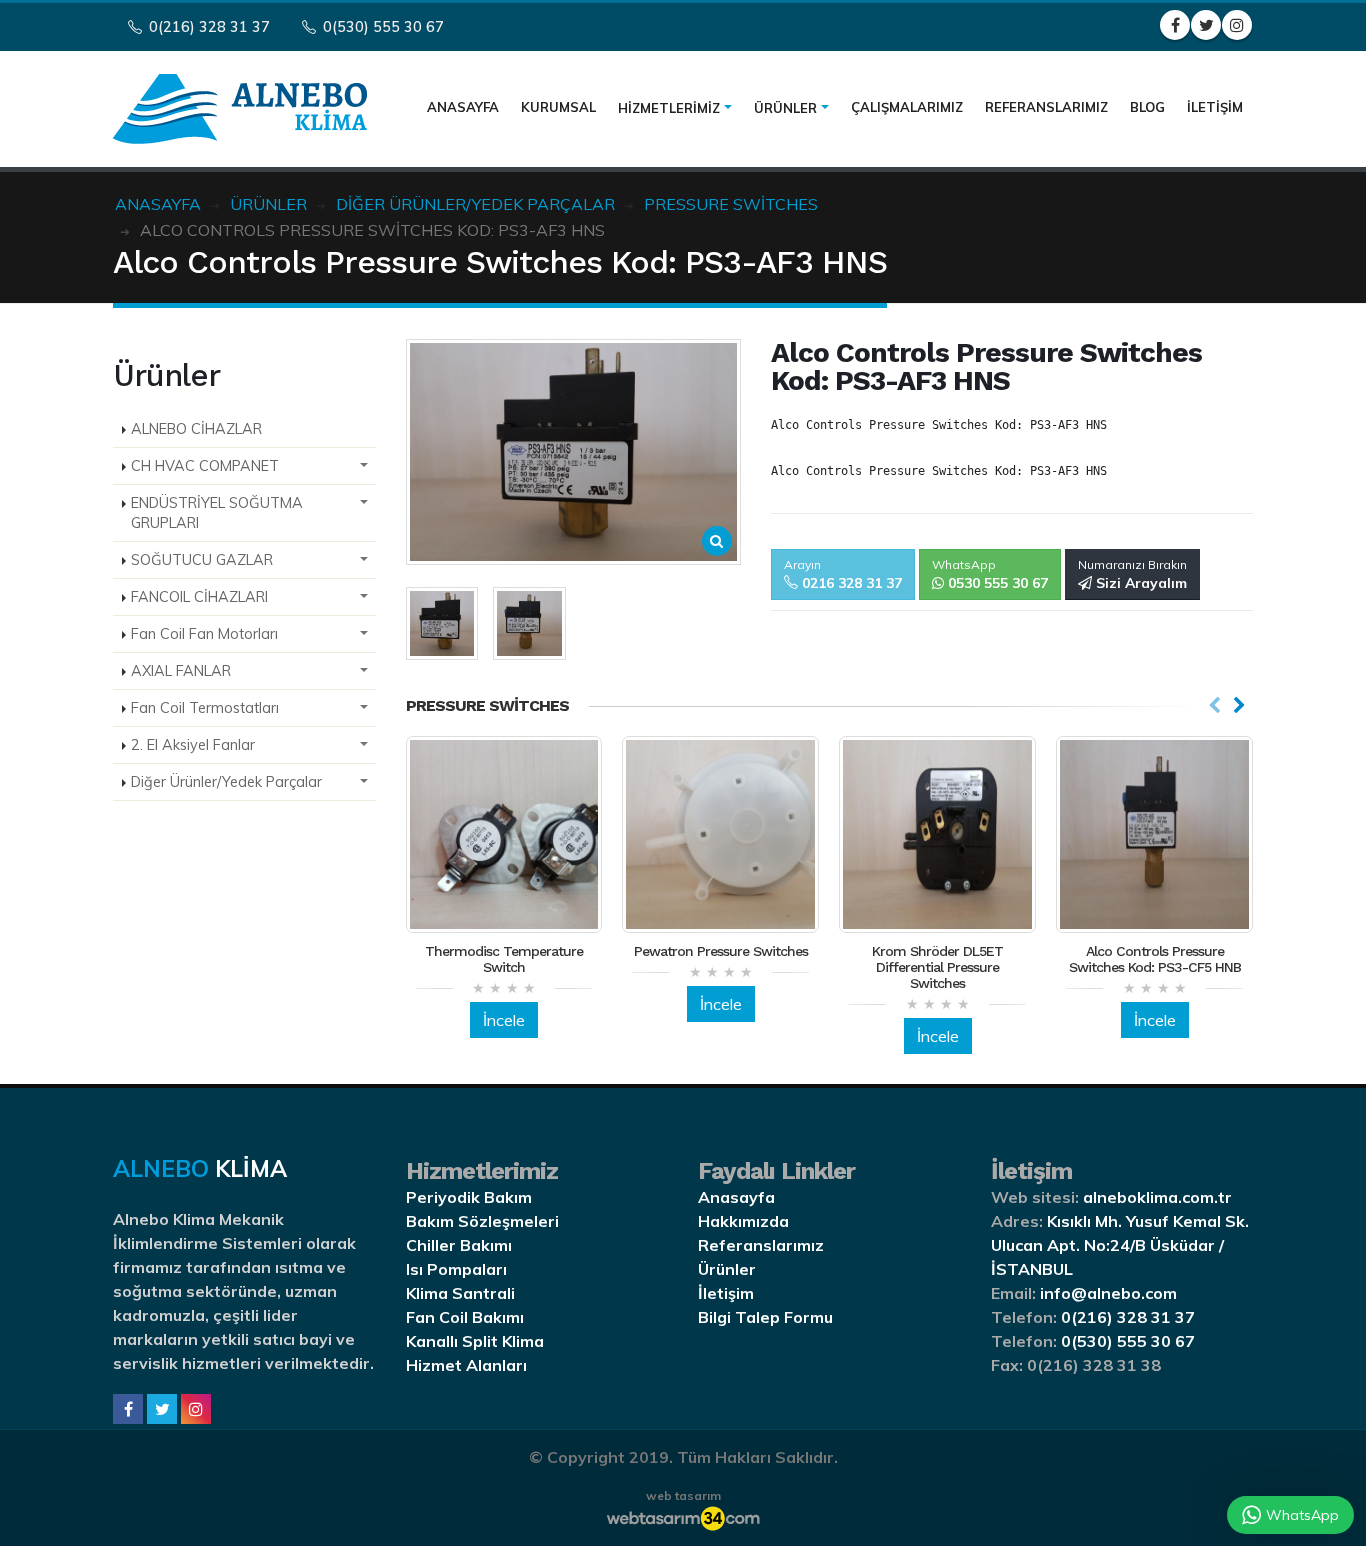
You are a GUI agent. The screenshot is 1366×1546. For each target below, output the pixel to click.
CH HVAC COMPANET (205, 466)
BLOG (1147, 107)
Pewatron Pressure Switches (721, 951)
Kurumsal (558, 107)
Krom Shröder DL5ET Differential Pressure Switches (937, 967)
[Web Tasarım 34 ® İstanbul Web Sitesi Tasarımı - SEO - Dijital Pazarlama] (683, 1518)
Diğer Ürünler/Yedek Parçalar (226, 782)
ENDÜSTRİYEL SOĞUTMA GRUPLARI (217, 513)
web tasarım (683, 1495)
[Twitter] (162, 1409)
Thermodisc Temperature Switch (504, 959)
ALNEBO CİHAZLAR (196, 429)
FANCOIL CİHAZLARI (199, 597)
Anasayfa (463, 107)
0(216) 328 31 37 (207, 27)
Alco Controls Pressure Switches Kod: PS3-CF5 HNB (1155, 959)
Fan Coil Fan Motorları (204, 634)
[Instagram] (196, 1409)
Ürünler (785, 108)
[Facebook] (128, 1409)
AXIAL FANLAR (181, 671)
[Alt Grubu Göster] (364, 466)
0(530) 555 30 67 (381, 27)
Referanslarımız (1046, 107)
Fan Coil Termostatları (205, 708)
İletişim (1215, 107)
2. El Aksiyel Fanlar (193, 745)
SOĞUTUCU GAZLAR (202, 560)
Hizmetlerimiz (669, 108)
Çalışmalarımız (907, 107)
